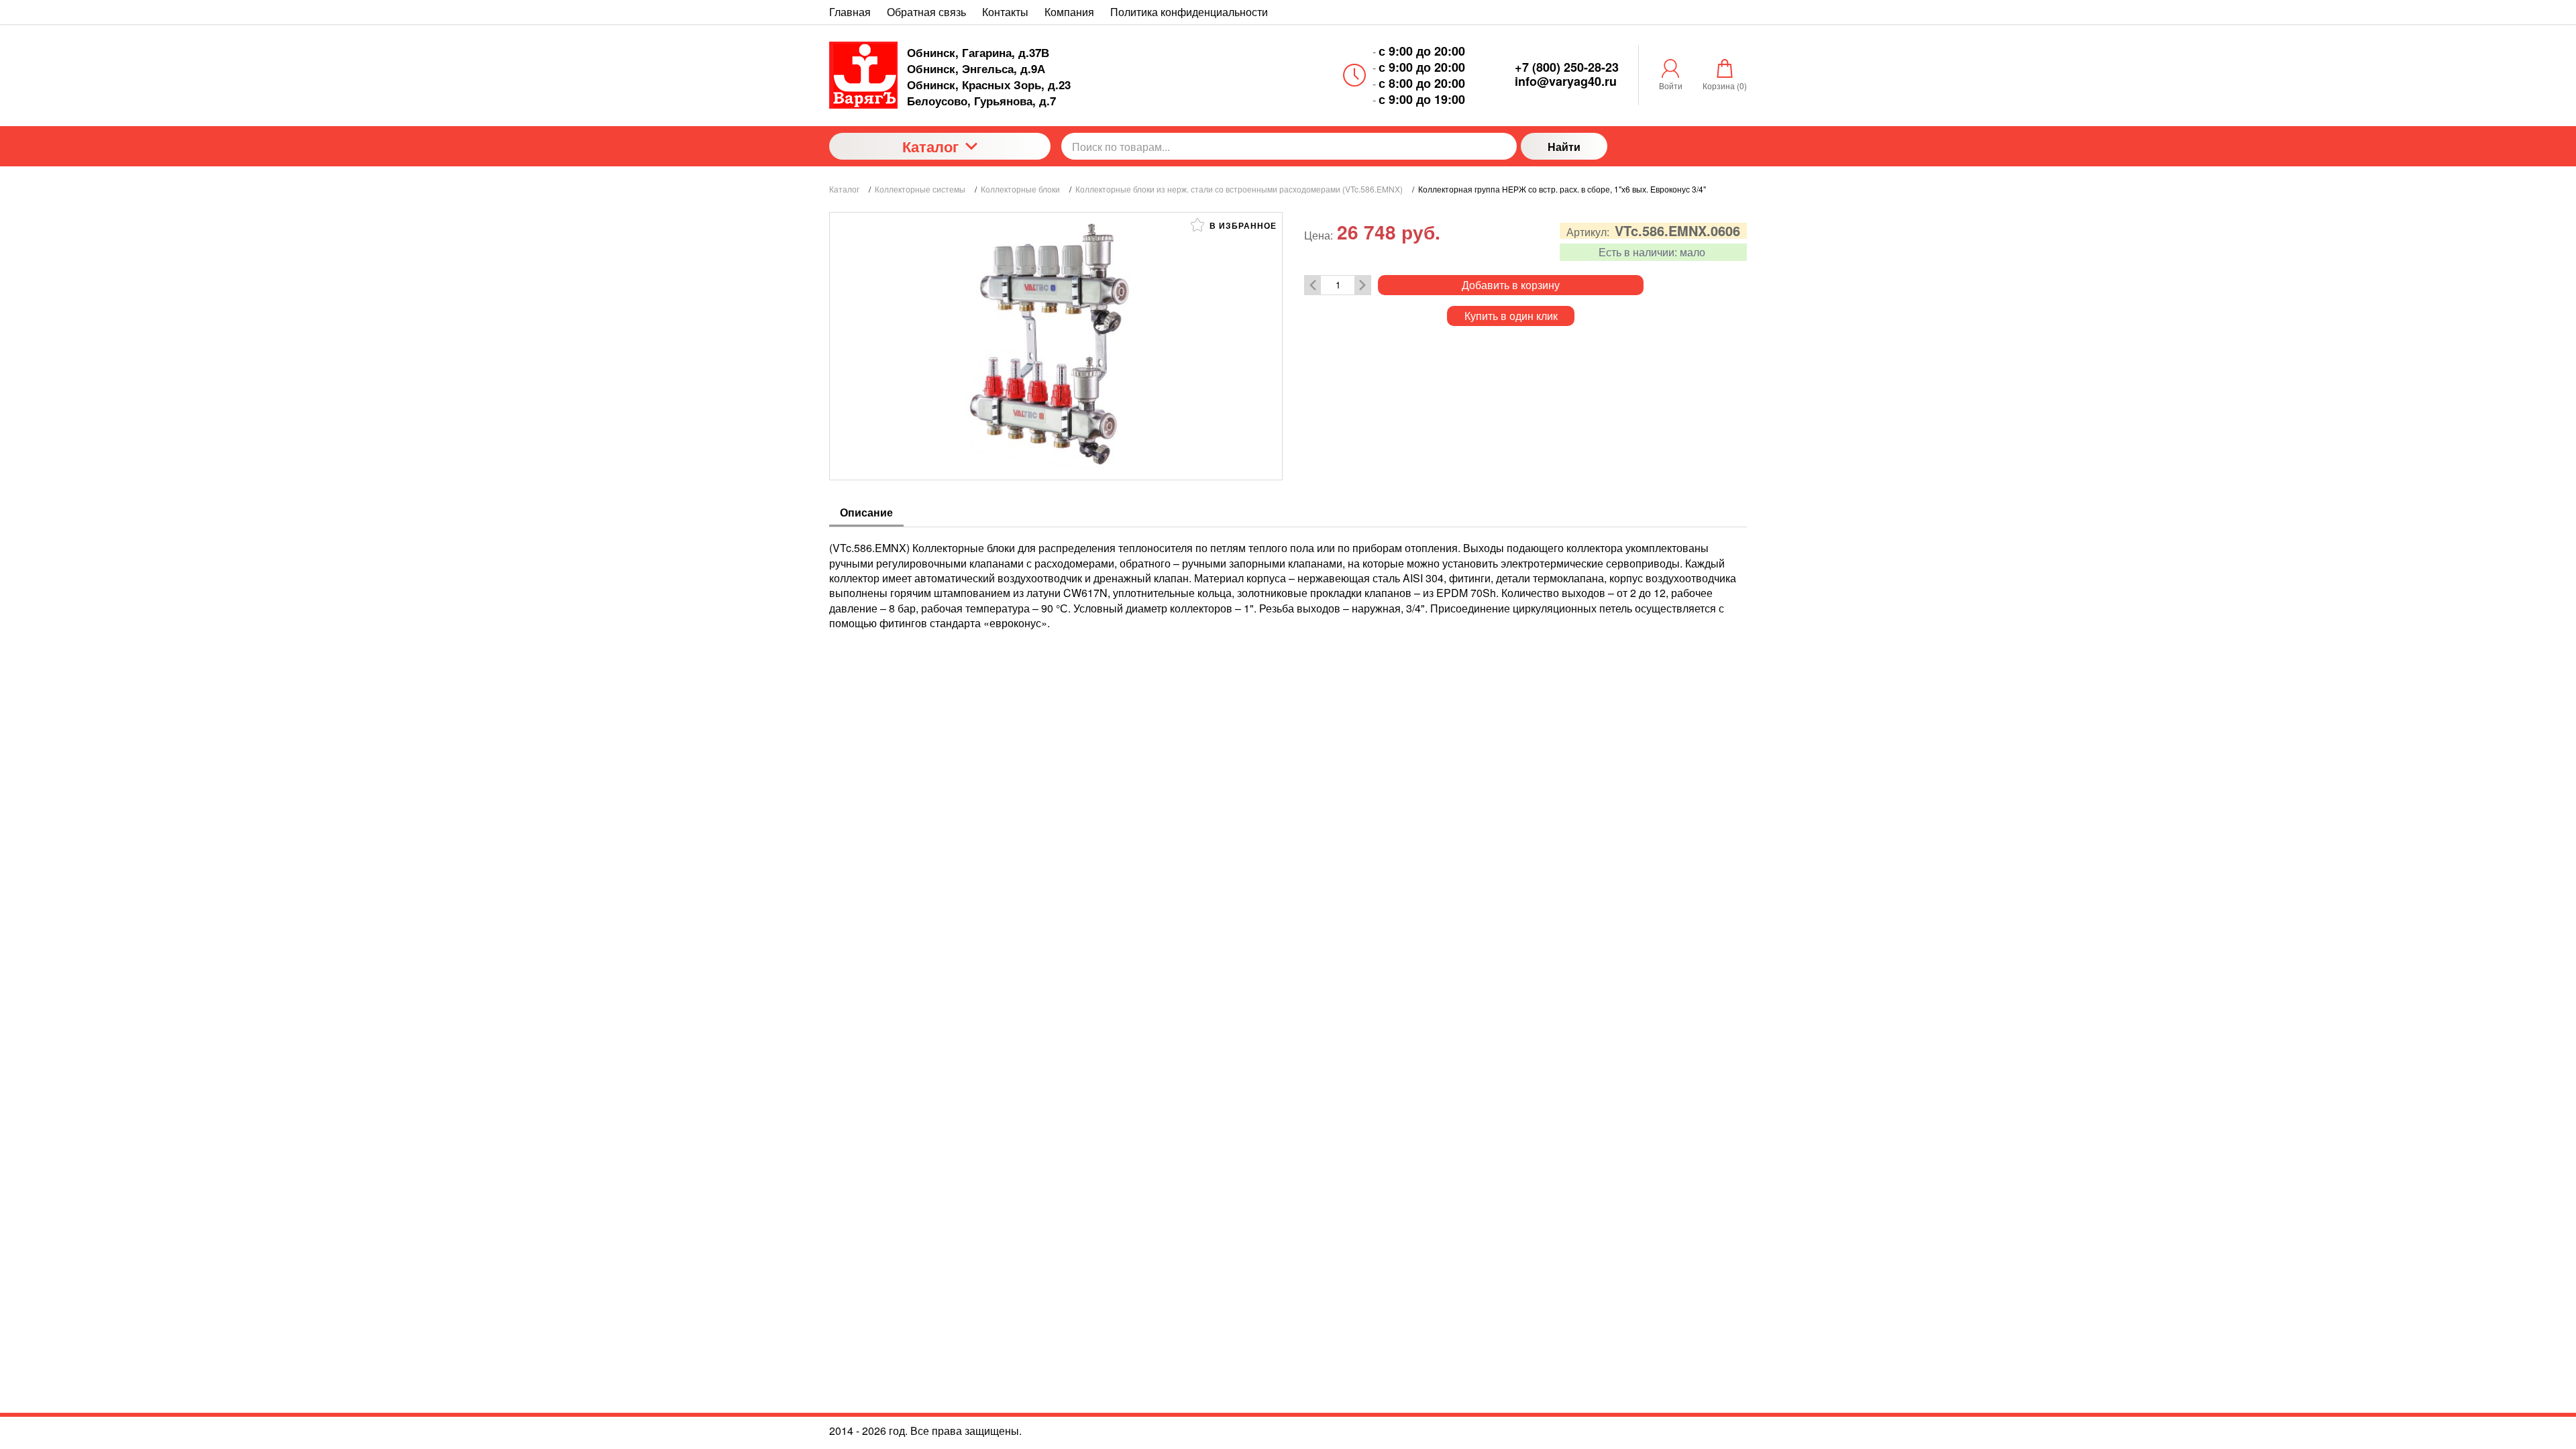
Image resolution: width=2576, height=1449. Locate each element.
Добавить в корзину (1511, 285)
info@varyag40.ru (1566, 81)
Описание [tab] (866, 512)
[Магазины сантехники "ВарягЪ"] (863, 75)
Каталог (930, 146)
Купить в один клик (1511, 316)
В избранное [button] (1242, 225)
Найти (1564, 147)
